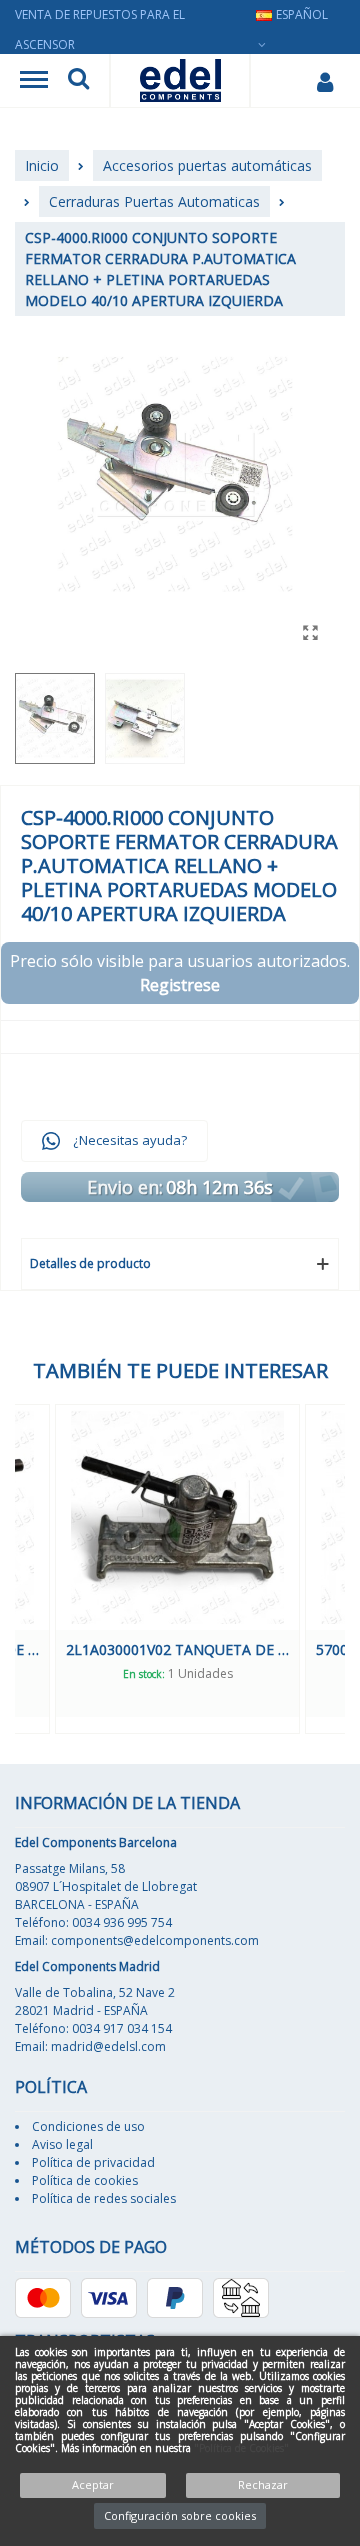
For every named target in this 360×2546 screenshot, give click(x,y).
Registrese (180, 985)
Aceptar (93, 2484)
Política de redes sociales (104, 2198)
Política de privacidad (93, 2162)
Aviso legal (62, 2144)
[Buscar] (78, 81)
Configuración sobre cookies (180, 2515)
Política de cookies (85, 2180)
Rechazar (263, 2484)
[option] (219, 1569)
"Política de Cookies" (241, 2448)
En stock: (185, 1674)
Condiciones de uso (88, 2126)
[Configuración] (324, 81)
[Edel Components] (180, 80)
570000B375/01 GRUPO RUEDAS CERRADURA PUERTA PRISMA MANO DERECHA (219, 1649)
